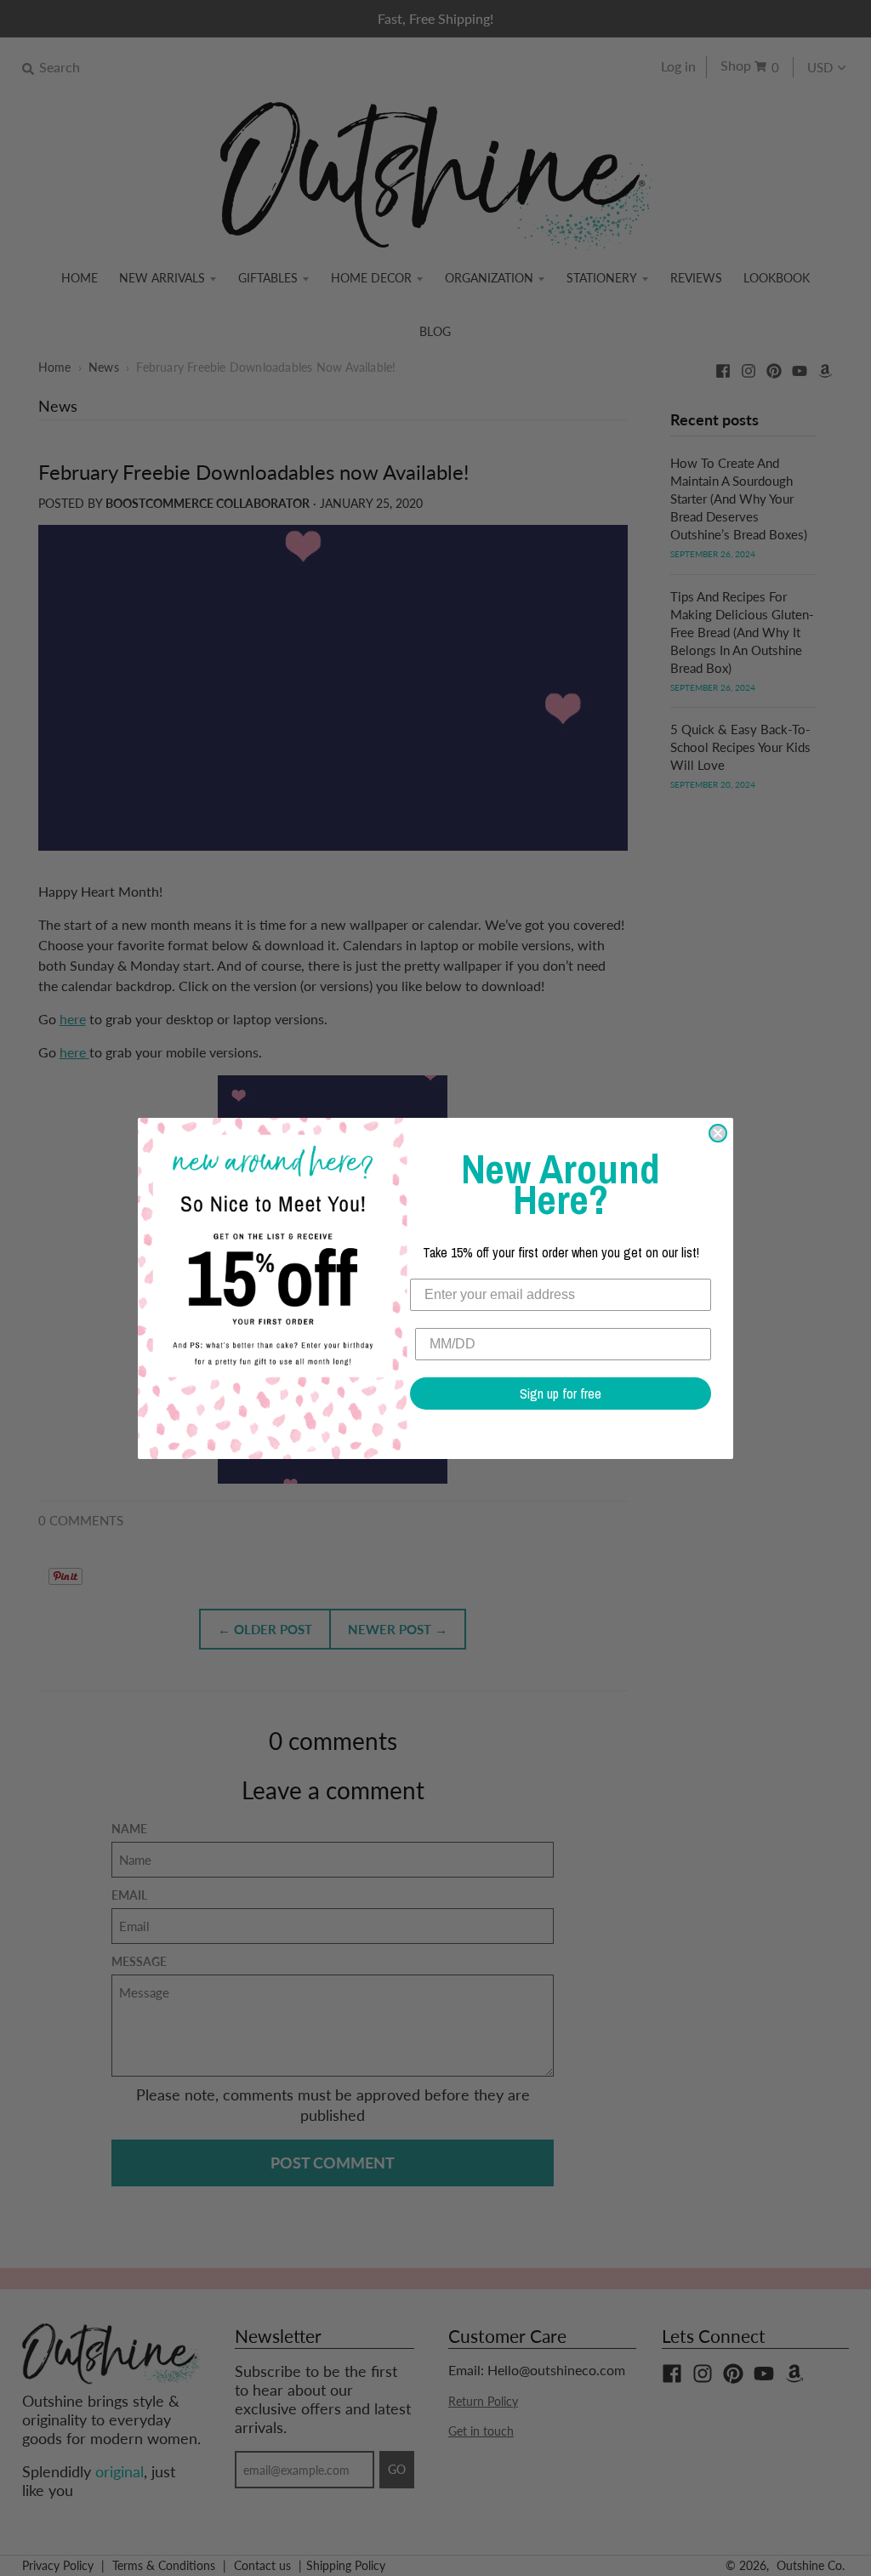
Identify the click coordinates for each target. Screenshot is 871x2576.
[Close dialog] (718, 1133)
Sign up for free (561, 1393)
